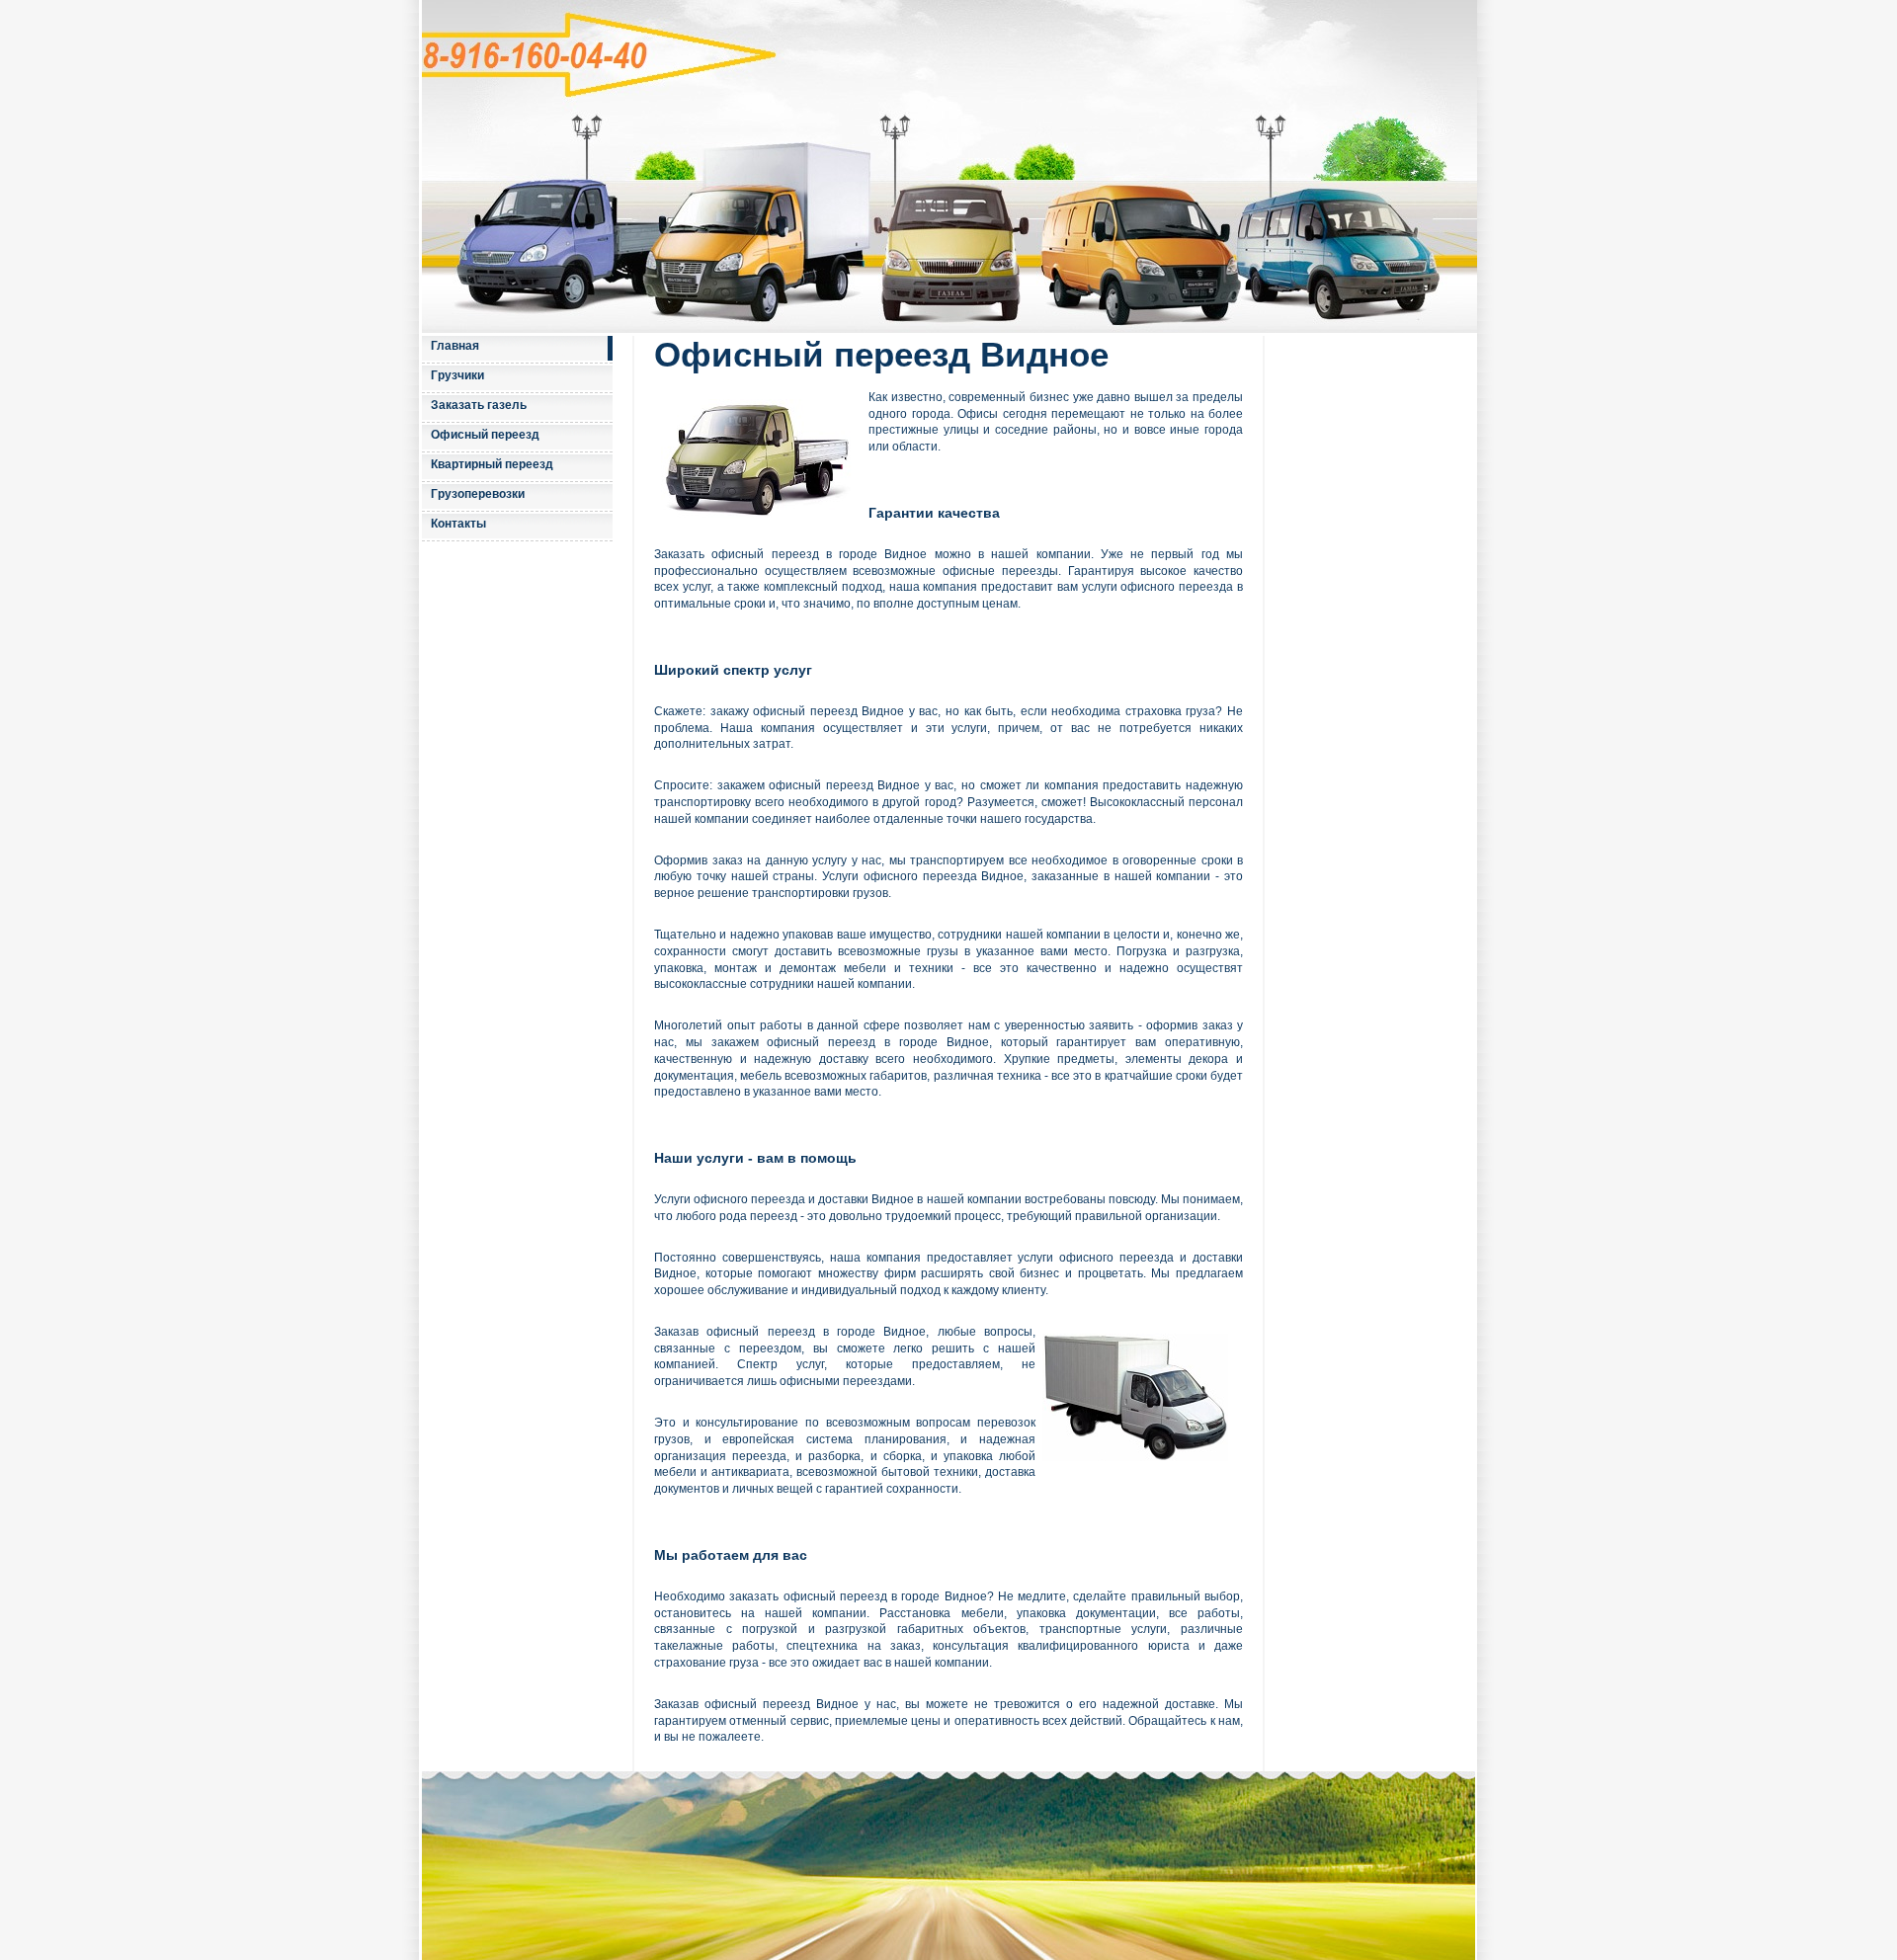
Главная (455, 346)
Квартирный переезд (492, 464)
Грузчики (457, 375)
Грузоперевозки (478, 494)
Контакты (458, 524)
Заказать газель (479, 405)
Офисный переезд (485, 435)
